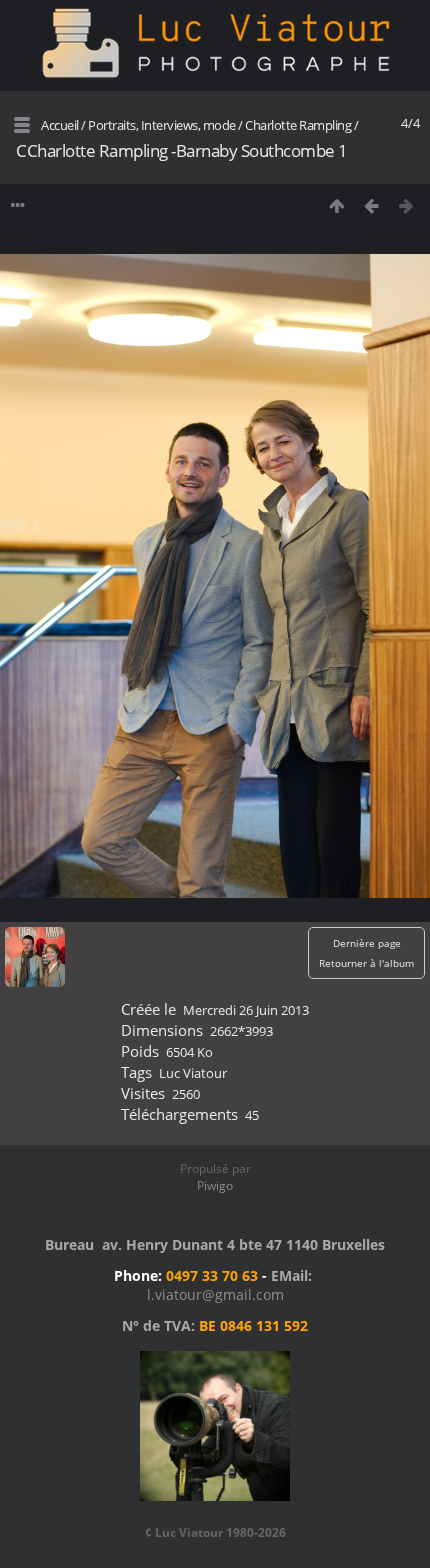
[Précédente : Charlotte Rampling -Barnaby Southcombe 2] (371, 205)
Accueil (60, 125)
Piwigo (215, 1185)
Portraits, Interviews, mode (162, 125)
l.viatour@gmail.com (215, 1294)
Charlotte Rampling (298, 125)
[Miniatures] (336, 205)
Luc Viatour (193, 1073)
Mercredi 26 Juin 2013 (246, 1010)
